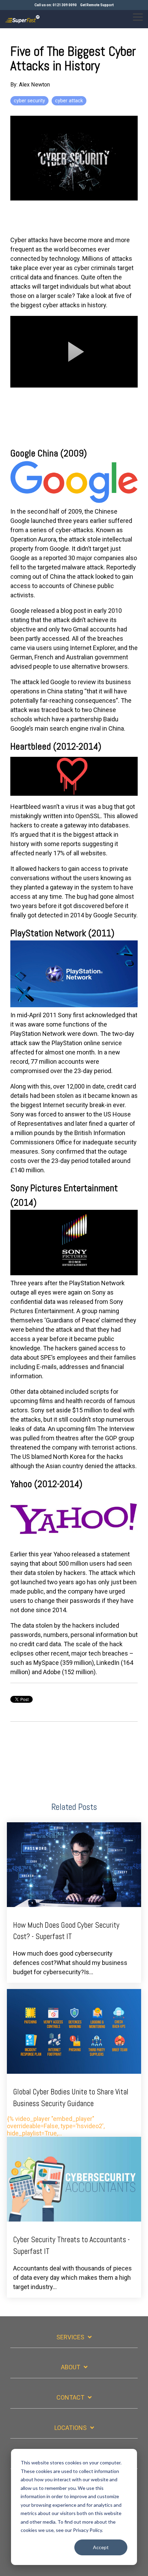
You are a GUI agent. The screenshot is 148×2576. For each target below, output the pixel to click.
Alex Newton (34, 85)
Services (70, 2337)
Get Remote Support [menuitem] (97, 5)
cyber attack (69, 101)
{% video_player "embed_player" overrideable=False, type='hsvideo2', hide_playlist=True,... (68, 2112)
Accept (101, 2547)
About (71, 2367)
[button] (138, 17)
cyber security (29, 101)
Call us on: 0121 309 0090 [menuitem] (56, 5)
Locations (71, 2428)
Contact (70, 2397)
